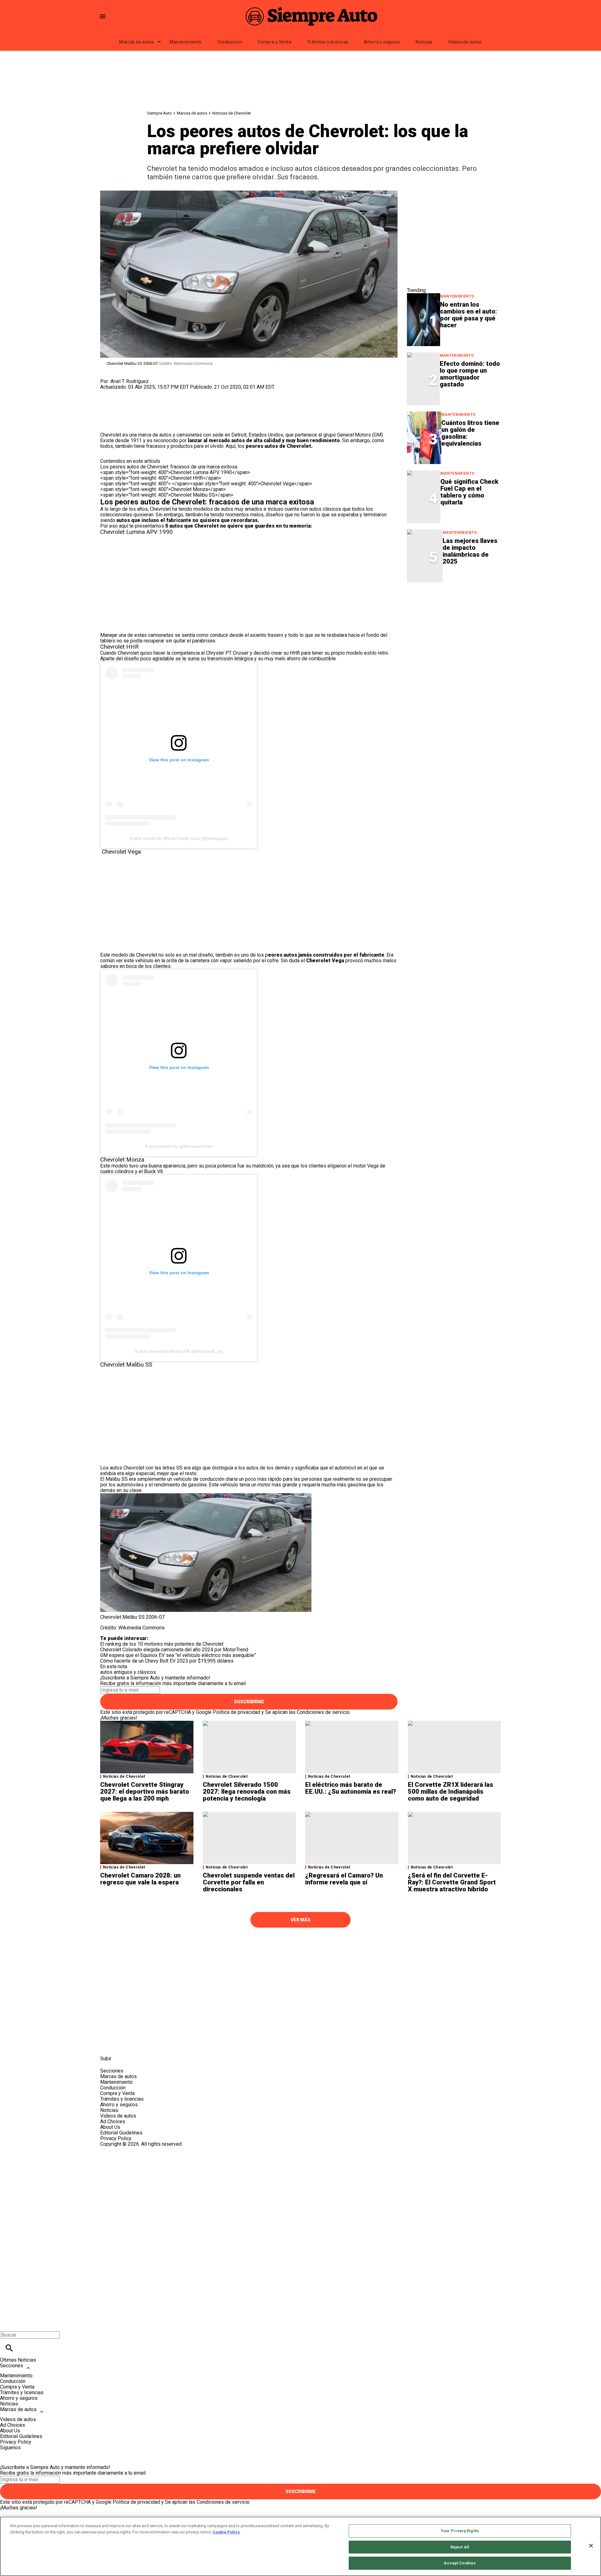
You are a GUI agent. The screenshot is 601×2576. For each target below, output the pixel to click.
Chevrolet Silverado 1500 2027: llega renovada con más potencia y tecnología (247, 1791)
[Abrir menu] (103, 16)
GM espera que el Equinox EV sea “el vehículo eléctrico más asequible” (178, 1655)
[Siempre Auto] (311, 16)
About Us (110, 2127)
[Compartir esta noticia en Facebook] (123, 393)
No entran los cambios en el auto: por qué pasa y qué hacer (469, 315)
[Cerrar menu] (7, 2324)
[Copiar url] (115, 411)
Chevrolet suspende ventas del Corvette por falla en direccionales (249, 1882)
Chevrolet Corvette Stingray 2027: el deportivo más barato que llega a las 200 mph (145, 1791)
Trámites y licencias (328, 42)
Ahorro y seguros (382, 42)
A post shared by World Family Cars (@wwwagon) (179, 838)
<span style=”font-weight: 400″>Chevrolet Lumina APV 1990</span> (175, 472)
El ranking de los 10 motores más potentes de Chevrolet (162, 1644)
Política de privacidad (236, 1712)
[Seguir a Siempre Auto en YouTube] (153, 2044)
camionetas (161, 635)
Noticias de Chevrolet (231, 113)
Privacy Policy (116, 2138)
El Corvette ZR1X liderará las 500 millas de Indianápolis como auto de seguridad (450, 1791)
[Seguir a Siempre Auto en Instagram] (139, 2044)
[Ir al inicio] (300, 1944)
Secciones (12, 2366)
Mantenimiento (186, 42)
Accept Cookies (460, 2563)
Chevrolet (160, 509)
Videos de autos (465, 42)
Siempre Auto (159, 113)
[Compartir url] (107, 425)
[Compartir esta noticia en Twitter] (139, 393)
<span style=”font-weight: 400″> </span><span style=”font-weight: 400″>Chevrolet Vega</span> (206, 484)
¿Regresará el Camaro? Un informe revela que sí (344, 1879)
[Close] (591, 2546)
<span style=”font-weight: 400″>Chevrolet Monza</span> (163, 489)
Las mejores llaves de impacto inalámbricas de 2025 (470, 551)
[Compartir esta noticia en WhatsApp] (108, 393)
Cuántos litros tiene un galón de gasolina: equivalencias (470, 433)
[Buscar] (9, 2348)
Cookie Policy (226, 2532)
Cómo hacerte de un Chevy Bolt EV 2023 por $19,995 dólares (167, 1661)
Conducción (230, 42)
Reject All (460, 2547)
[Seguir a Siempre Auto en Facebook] (108, 2044)
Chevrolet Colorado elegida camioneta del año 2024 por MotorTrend (174, 1650)
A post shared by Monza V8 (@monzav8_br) (179, 1351)
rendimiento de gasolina (180, 1485)
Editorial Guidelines (121, 2133)
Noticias (424, 42)
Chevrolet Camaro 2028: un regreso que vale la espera (140, 1879)
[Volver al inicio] (300, 2170)
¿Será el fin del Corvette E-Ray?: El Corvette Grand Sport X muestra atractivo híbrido (452, 1882)
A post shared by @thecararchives (179, 1146)
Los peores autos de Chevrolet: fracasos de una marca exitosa (169, 467)
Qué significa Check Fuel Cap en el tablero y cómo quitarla (469, 492)
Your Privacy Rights (460, 2531)
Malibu (113, 1479)
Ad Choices (113, 2121)
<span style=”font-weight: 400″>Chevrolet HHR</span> (161, 478)
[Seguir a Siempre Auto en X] (123, 2044)
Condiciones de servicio (323, 1712)
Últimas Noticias (18, 2360)
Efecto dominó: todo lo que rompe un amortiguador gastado (470, 374)
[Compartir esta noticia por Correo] (153, 393)
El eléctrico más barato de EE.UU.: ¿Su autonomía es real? (351, 1788)
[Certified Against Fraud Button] (123, 2150)
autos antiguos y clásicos (128, 1672)
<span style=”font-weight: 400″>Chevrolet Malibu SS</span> (167, 495)
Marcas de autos (137, 42)
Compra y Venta (275, 42)
